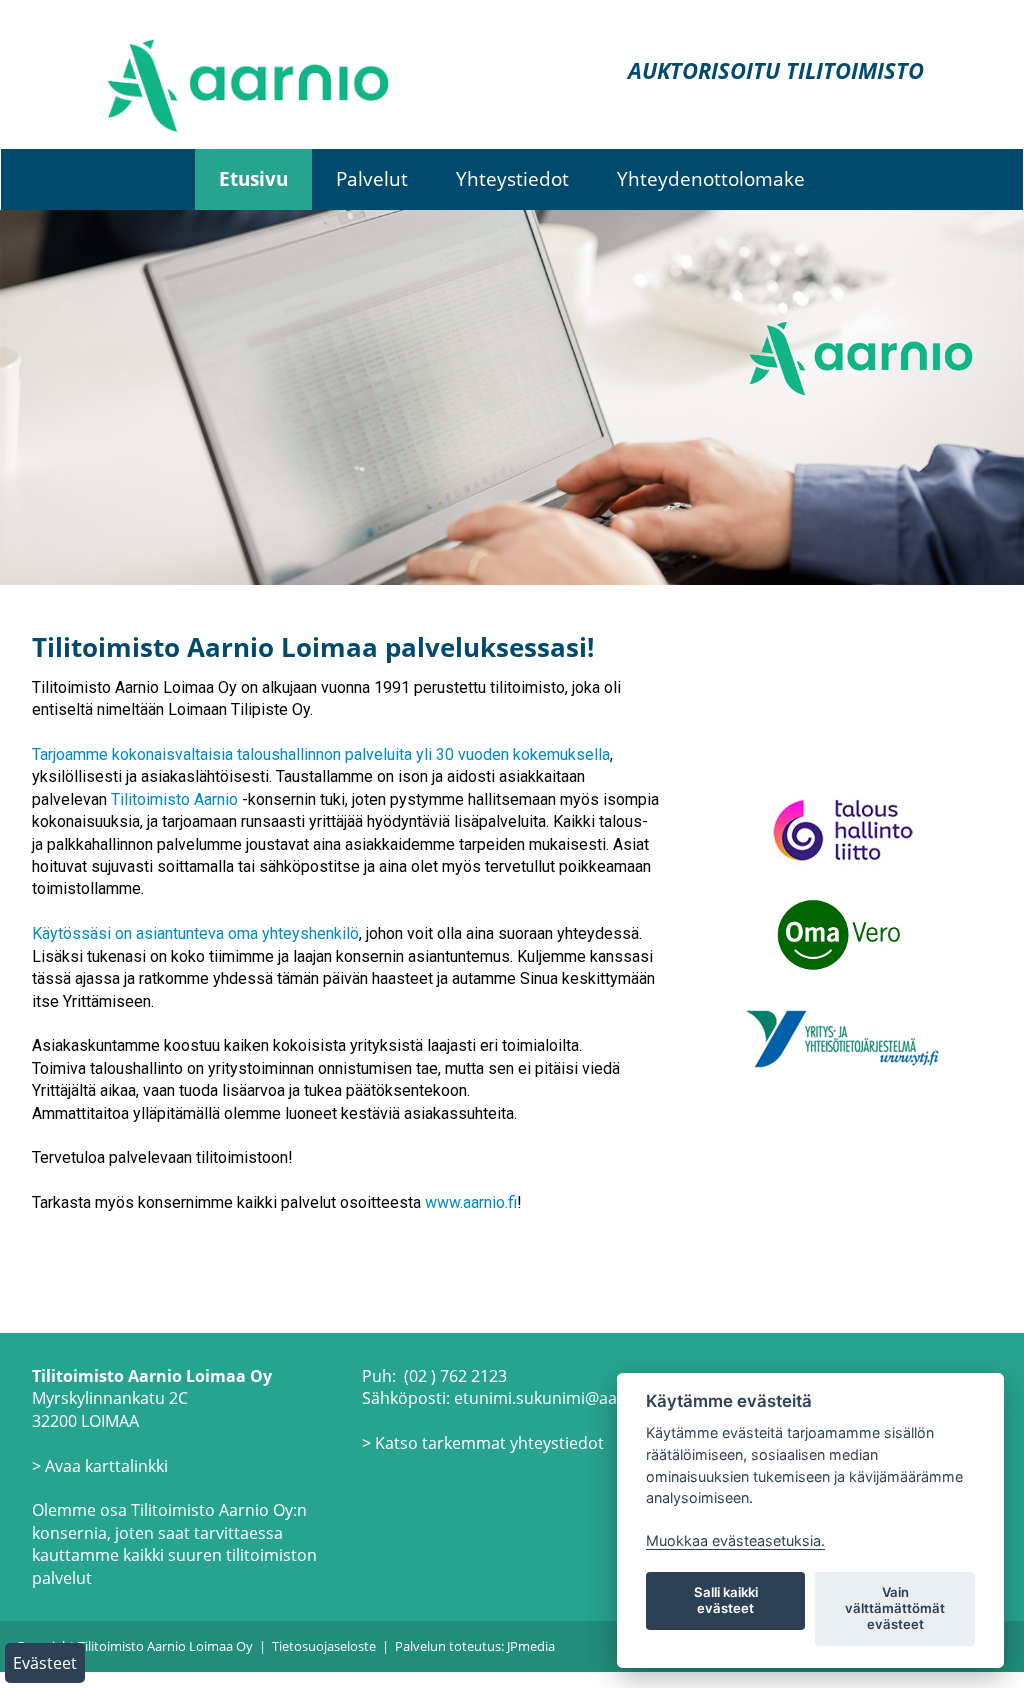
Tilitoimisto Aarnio (174, 799)
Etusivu (253, 178)
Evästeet (45, 1663)
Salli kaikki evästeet (726, 1600)
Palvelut (372, 178)
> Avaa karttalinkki (100, 1466)
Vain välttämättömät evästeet (895, 1608)
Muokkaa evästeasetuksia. (735, 1540)
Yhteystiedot (512, 178)
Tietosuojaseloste (324, 1646)
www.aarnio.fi (471, 1202)
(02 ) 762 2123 (455, 1376)
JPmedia (531, 1646)
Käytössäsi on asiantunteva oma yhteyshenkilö (195, 933)
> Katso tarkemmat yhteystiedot (483, 1443)
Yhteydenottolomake (711, 178)
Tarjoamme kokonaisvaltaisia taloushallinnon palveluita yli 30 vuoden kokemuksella (321, 754)
